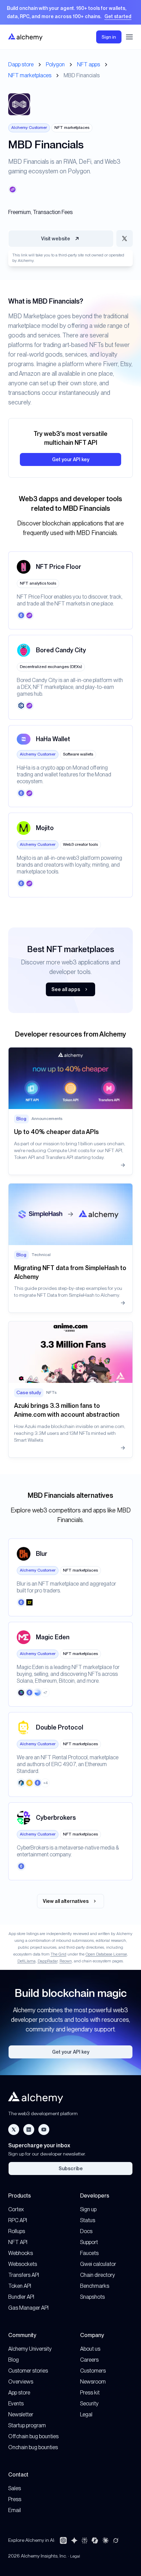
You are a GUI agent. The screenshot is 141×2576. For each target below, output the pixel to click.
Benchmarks (95, 2286)
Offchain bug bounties (33, 2436)
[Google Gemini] (74, 2540)
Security (89, 2404)
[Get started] (70, 12)
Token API (20, 2286)
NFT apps (88, 64)
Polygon (55, 64)
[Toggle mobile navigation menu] (129, 37)
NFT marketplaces (30, 75)
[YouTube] (44, 2130)
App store (19, 2393)
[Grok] (116, 2540)
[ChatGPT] (63, 2540)
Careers (89, 2360)
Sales (15, 2488)
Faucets (89, 2253)
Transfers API (24, 2275)
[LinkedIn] (29, 2130)
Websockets (23, 2264)
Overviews (21, 2382)
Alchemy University (30, 2349)
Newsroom (93, 2382)
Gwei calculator (98, 2264)
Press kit (90, 2393)
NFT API (18, 2242)
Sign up (88, 2209)
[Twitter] (14, 2130)
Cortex (16, 2209)
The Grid (59, 1954)
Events (16, 2404)
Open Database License (106, 1954)
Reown (66, 1961)
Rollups (17, 2231)
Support (89, 2242)
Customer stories (28, 2371)
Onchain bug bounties (33, 2447)
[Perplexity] (85, 2540)
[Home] (25, 37)
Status (88, 2220)
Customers (93, 2371)
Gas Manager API (28, 2308)
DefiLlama (27, 1961)
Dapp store (21, 64)
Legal (86, 2414)
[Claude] (105, 2540)
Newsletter (21, 2414)
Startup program (27, 2425)
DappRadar (48, 1961)
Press (15, 2499)
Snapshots (92, 2297)
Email (15, 2510)
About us (90, 2349)
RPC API (18, 2220)
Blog (14, 2360)
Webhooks (21, 2253)
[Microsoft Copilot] (95, 2540)
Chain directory (98, 2275)
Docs (86, 2231)
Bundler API (21, 2297)
